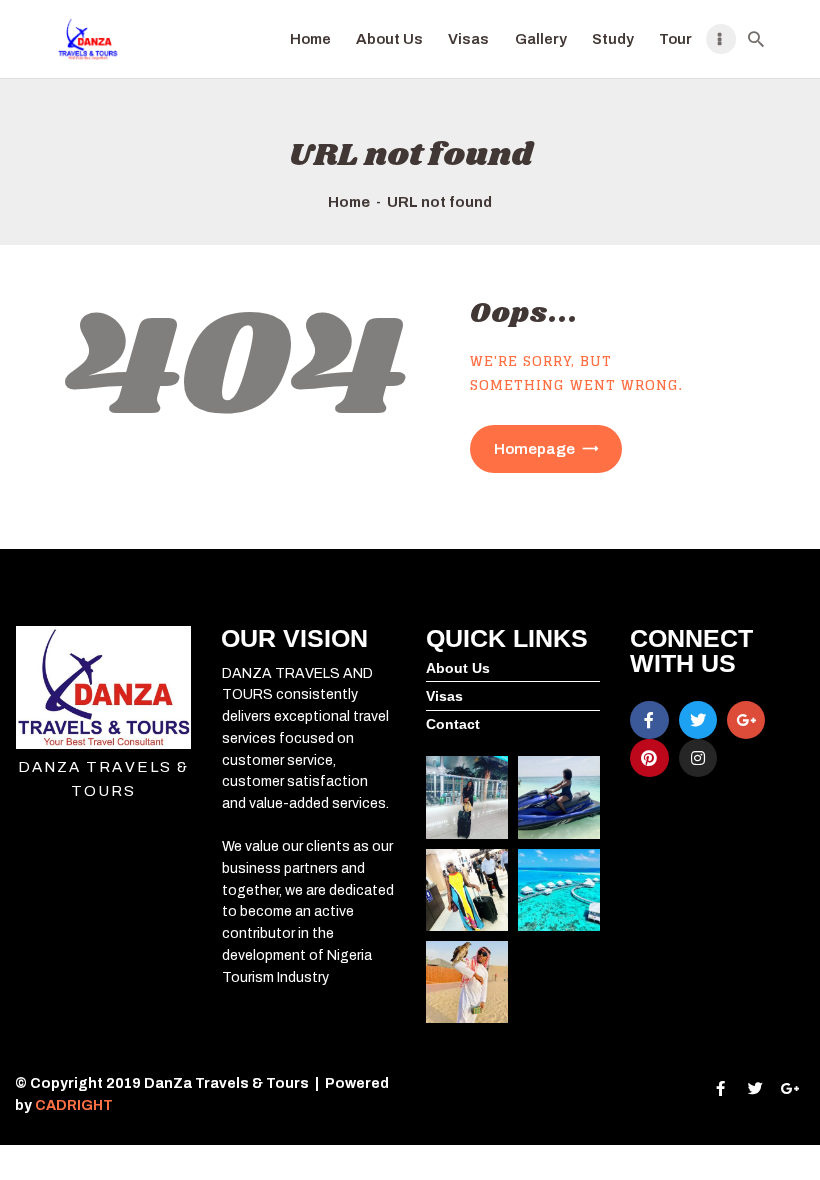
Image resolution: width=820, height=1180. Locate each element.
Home (349, 202)
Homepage (534, 449)
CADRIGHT (75, 1105)
